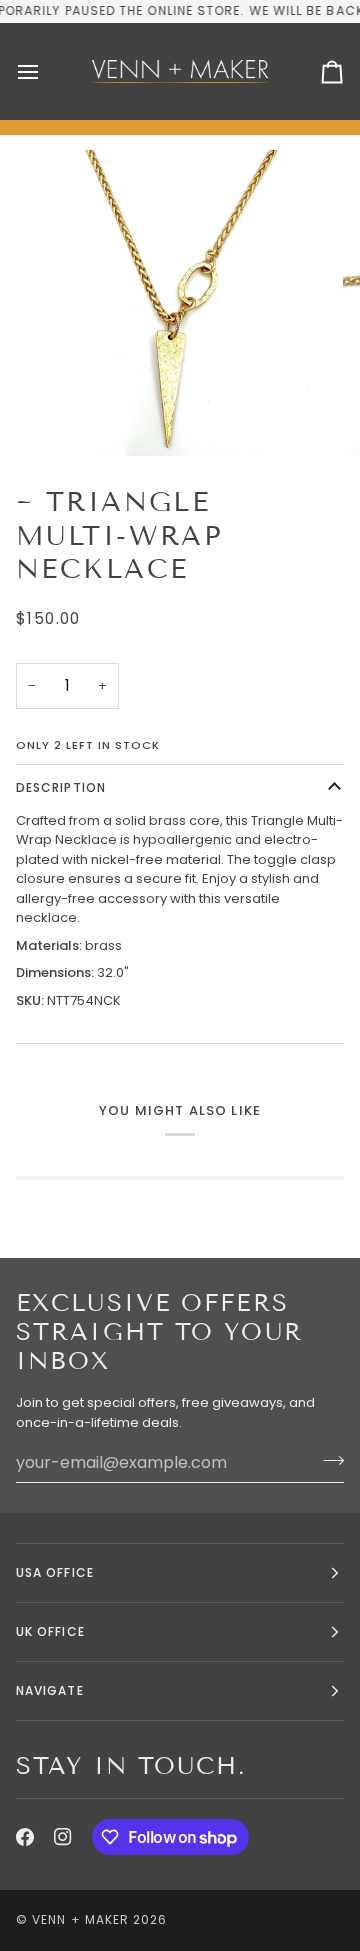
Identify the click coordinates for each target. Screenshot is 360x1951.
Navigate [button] (50, 1690)
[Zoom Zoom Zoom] (180, 303)
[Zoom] (64, 418)
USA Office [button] (55, 1572)
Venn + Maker (80, 1919)
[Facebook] (25, 1837)
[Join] (327, 1460)
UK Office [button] (50, 1631)
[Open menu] (46, 72)
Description (61, 787)
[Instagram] (63, 1837)
